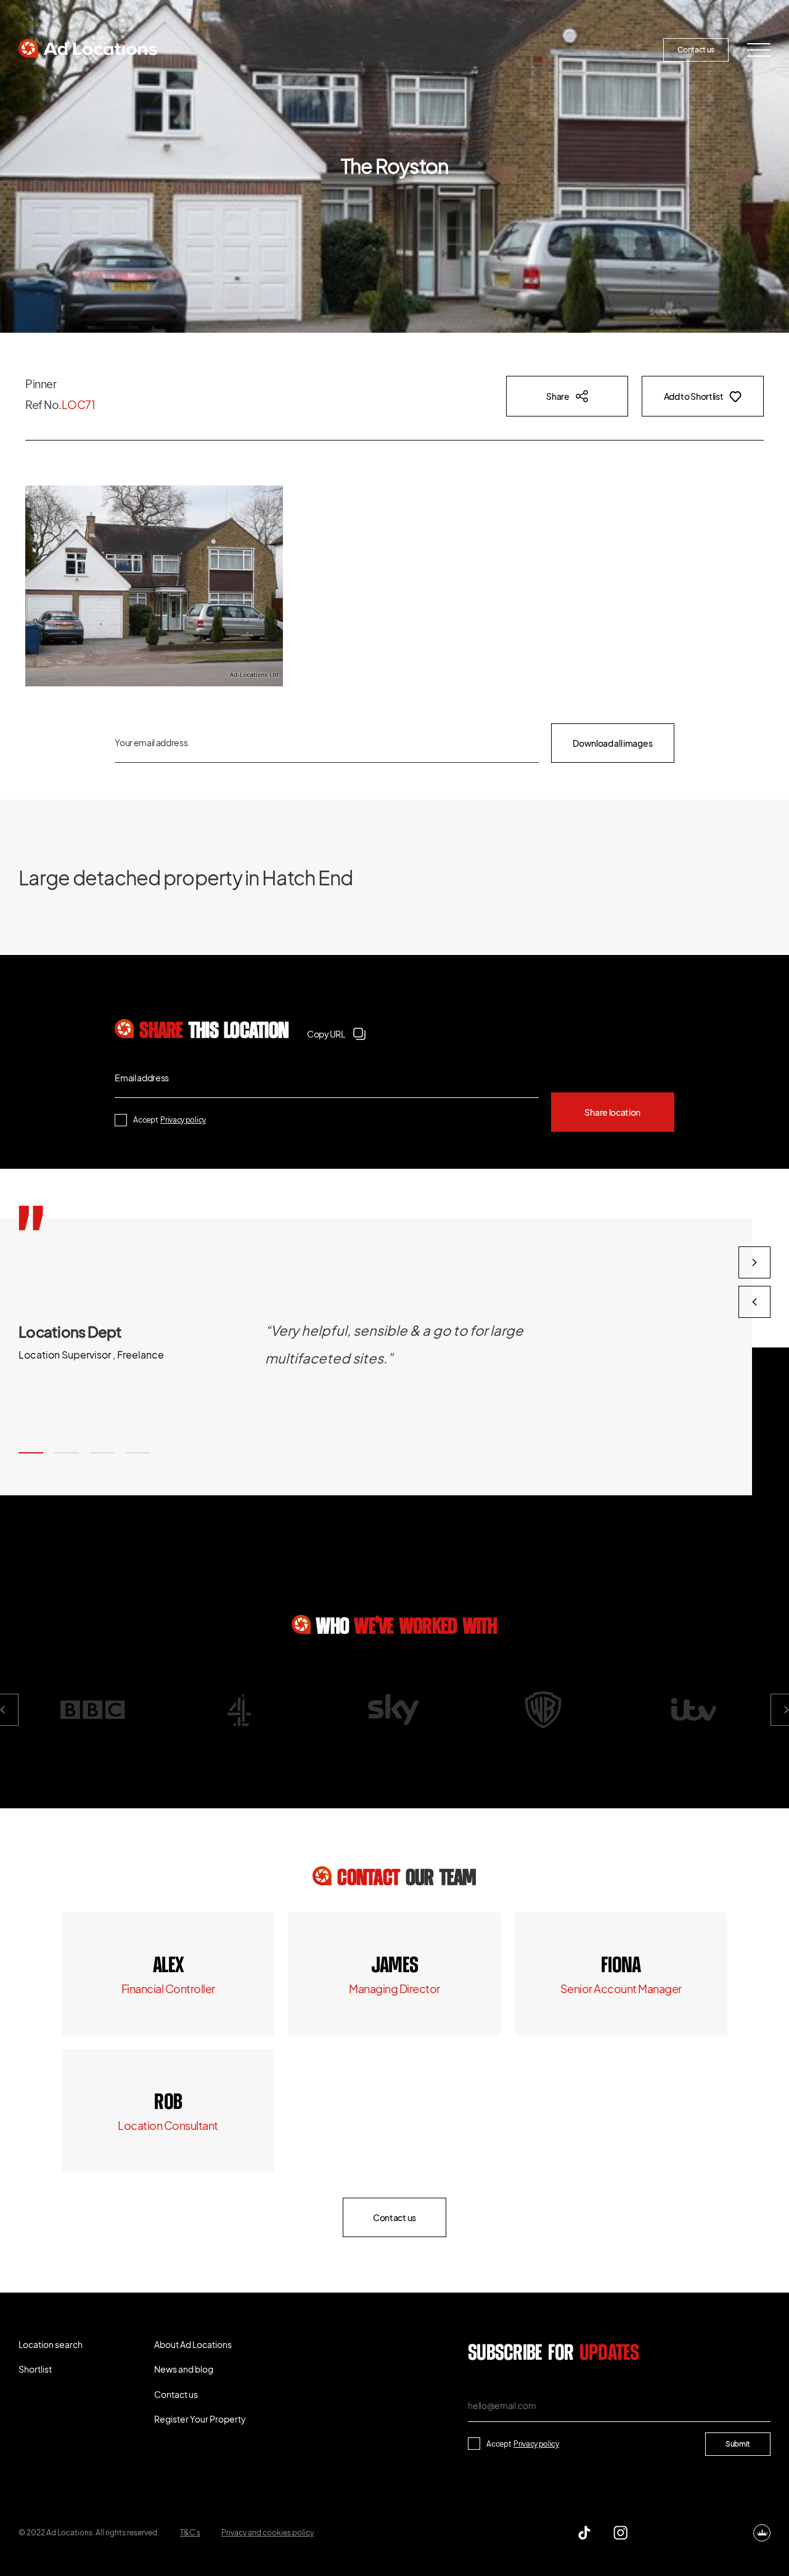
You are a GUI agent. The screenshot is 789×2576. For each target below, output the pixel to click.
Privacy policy (183, 1120)
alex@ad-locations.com (168, 1989)
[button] (31, 1453)
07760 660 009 (168, 1966)
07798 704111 (168, 2103)
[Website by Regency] (762, 2533)
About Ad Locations (399, 50)
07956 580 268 (621, 1966)
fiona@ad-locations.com (621, 1989)
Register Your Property (595, 50)
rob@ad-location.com (168, 2125)
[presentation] (754, 1302)
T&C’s (190, 2533)
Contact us (696, 50)
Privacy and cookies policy (268, 2533)
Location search (222, 50)
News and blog (494, 50)
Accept (170, 1120)
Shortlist (306, 50)
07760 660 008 (394, 1966)
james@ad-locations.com (394, 1989)
